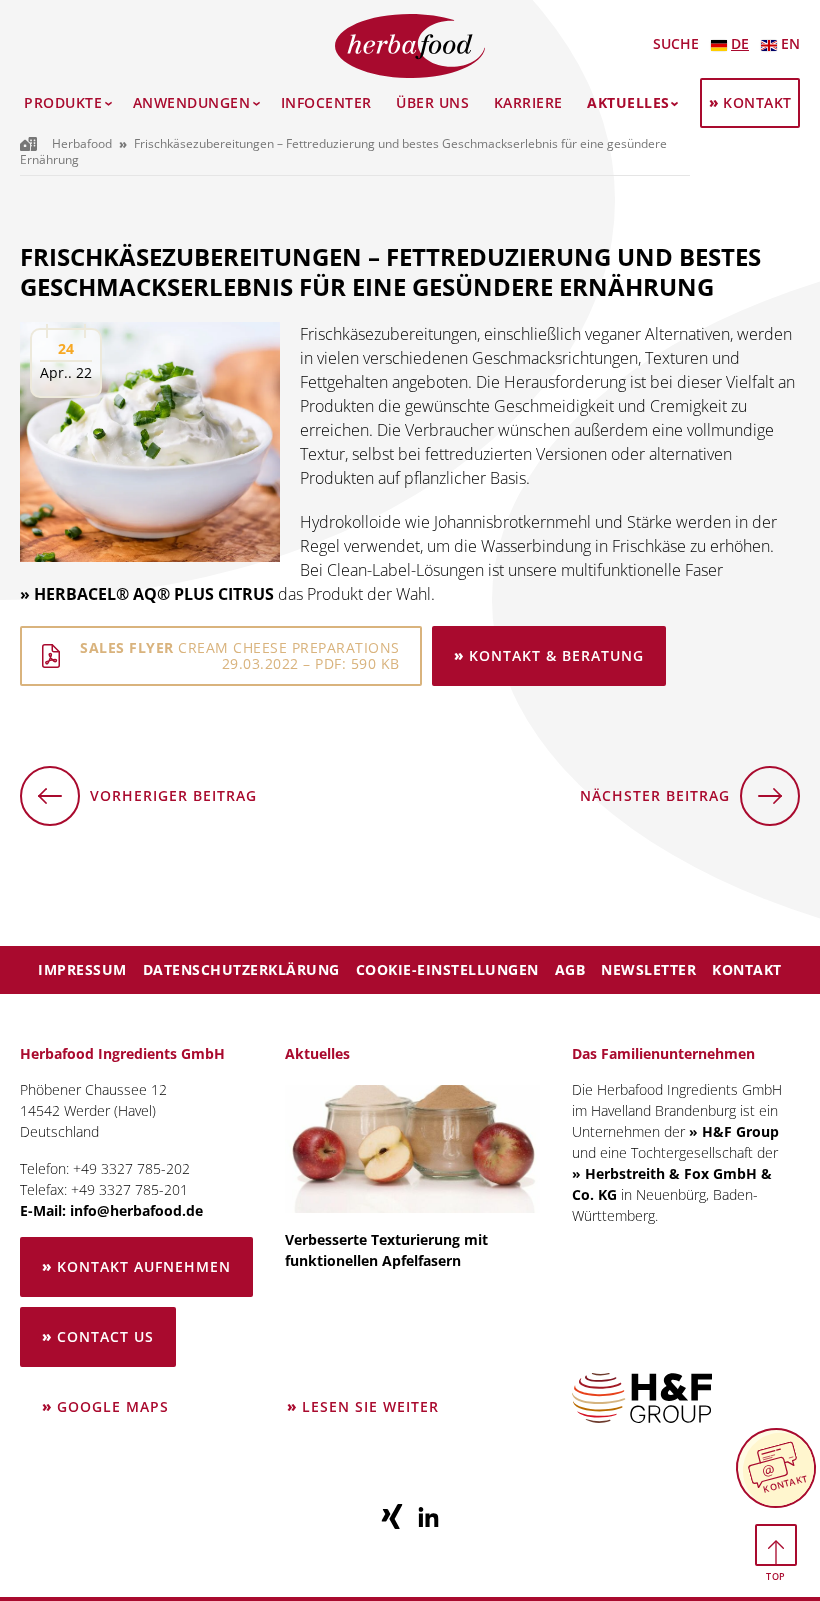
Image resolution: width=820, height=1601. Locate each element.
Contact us (105, 1336)
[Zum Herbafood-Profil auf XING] (392, 1516)
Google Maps (113, 1406)
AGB (570, 969)
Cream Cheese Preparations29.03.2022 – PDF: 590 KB (240, 655)
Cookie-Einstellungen (447, 969)
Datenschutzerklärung (241, 969)
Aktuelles (628, 103)
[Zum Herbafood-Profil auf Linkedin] (429, 1516)
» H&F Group (734, 1131)
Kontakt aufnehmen (144, 1266)
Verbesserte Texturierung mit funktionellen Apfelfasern (386, 1250)
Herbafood (82, 143)
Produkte (63, 103)
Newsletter (648, 969)
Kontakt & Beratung (556, 655)
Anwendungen (192, 103)
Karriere (528, 103)
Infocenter (326, 103)
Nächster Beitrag (655, 806)
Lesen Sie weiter (371, 1416)
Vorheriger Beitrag (138, 806)
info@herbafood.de (136, 1210)
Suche (676, 43)
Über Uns (432, 103)
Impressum (82, 969)
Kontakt (757, 102)
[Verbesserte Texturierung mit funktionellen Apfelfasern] (412, 1149)
